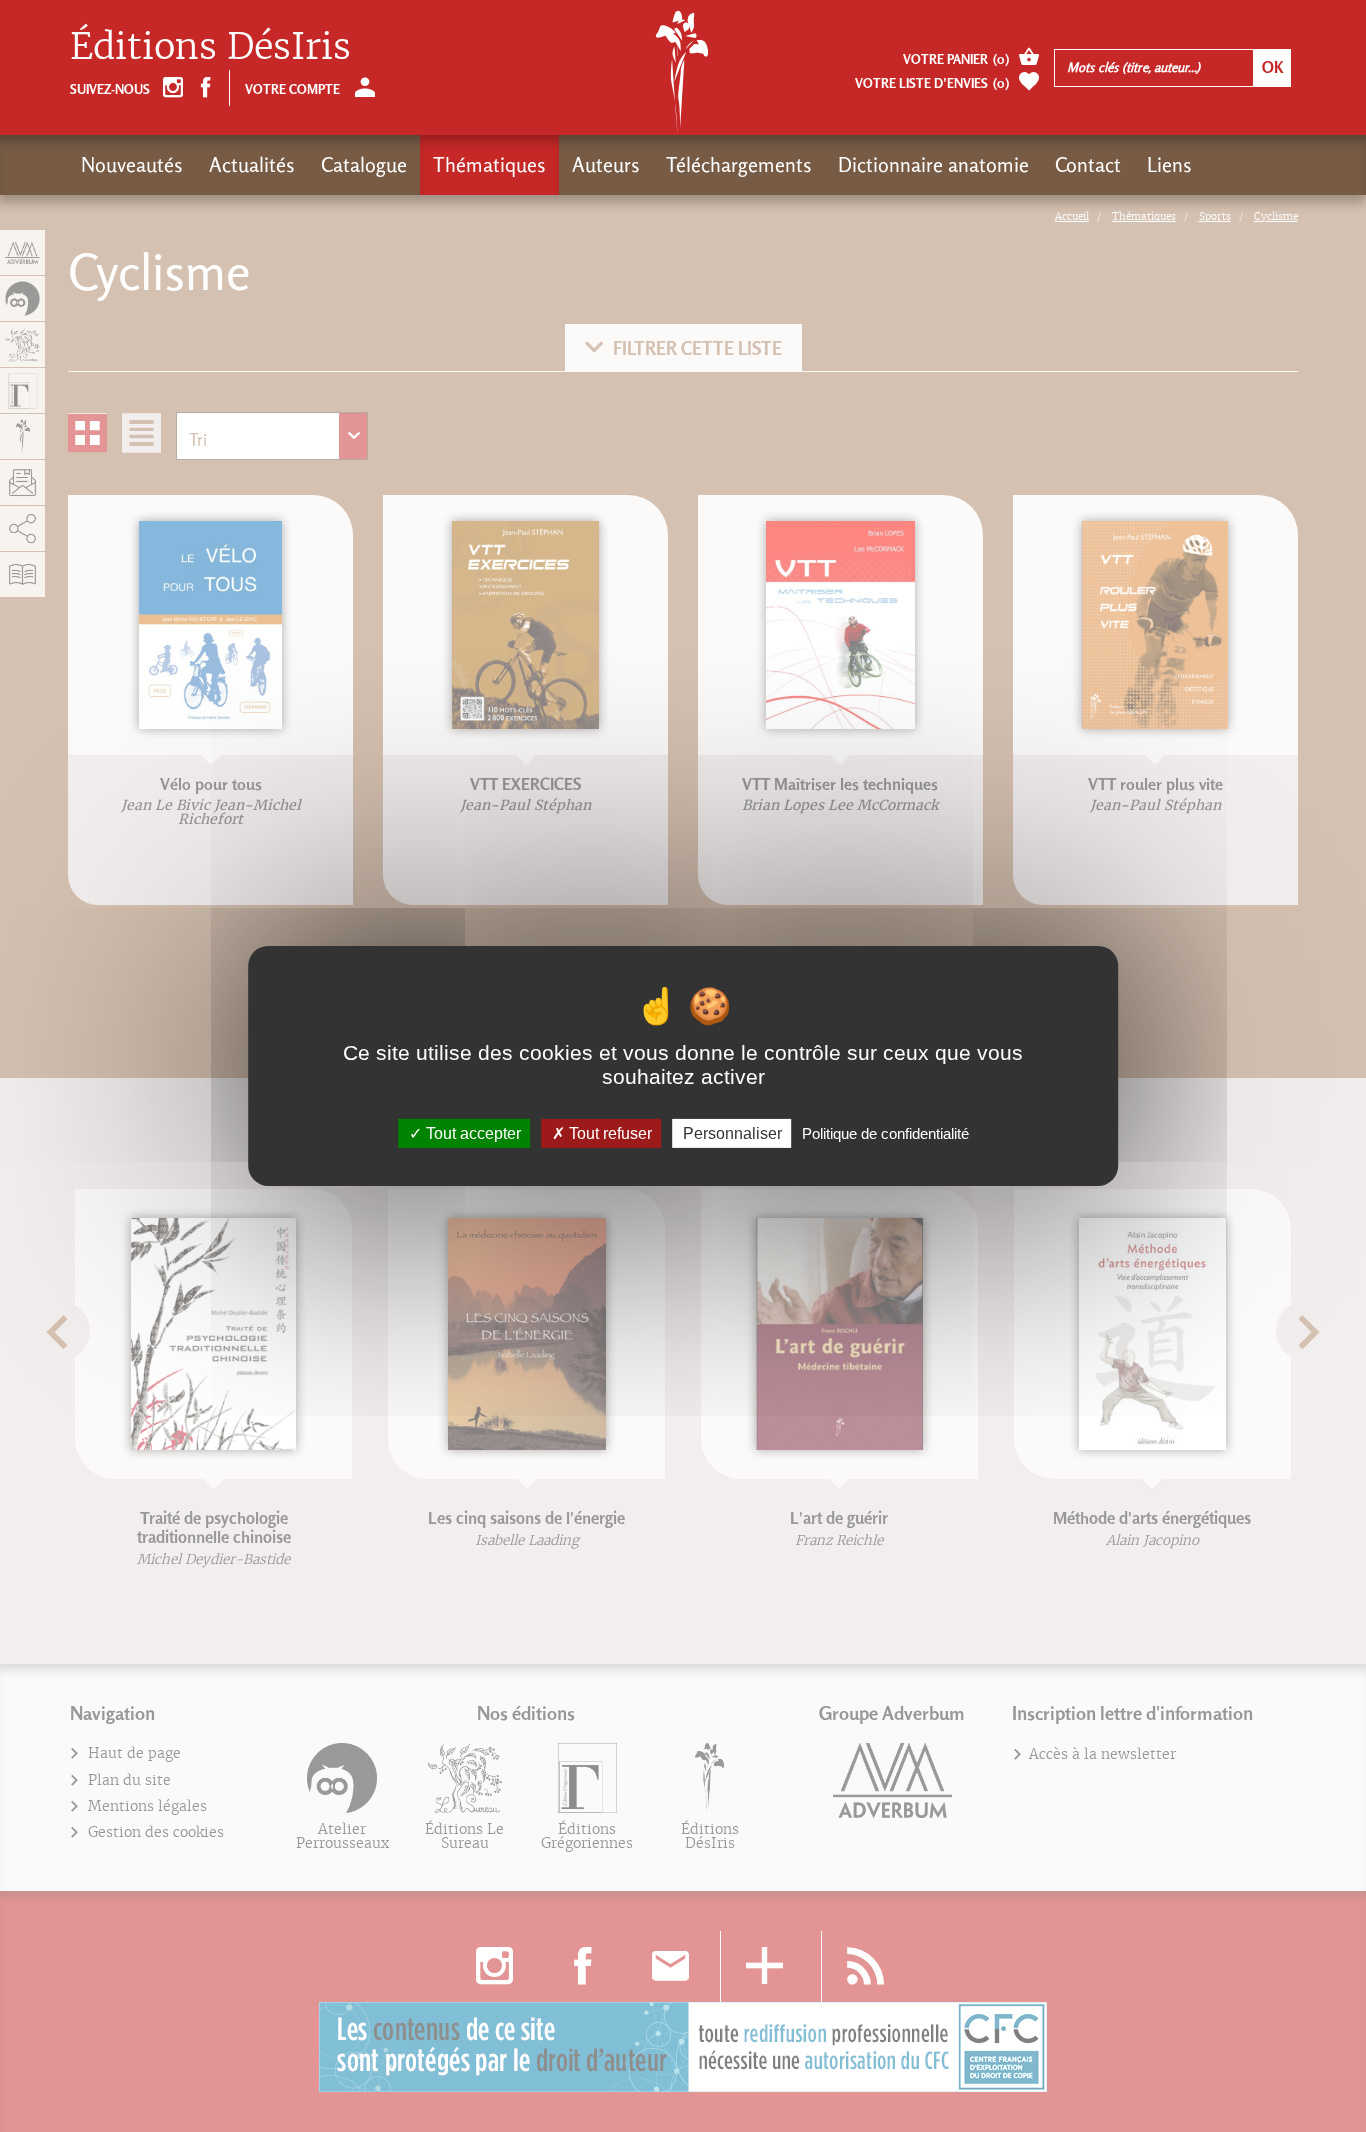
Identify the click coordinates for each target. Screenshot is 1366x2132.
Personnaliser (732, 1133)
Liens (1169, 165)
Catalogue (364, 165)
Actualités (252, 165)
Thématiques (489, 165)
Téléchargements (739, 165)
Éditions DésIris (210, 46)
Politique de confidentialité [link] (885, 1133)
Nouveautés (132, 165)
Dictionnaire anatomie (933, 165)
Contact (1088, 165)
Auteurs (606, 165)
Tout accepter (471, 1133)
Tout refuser (608, 1133)
